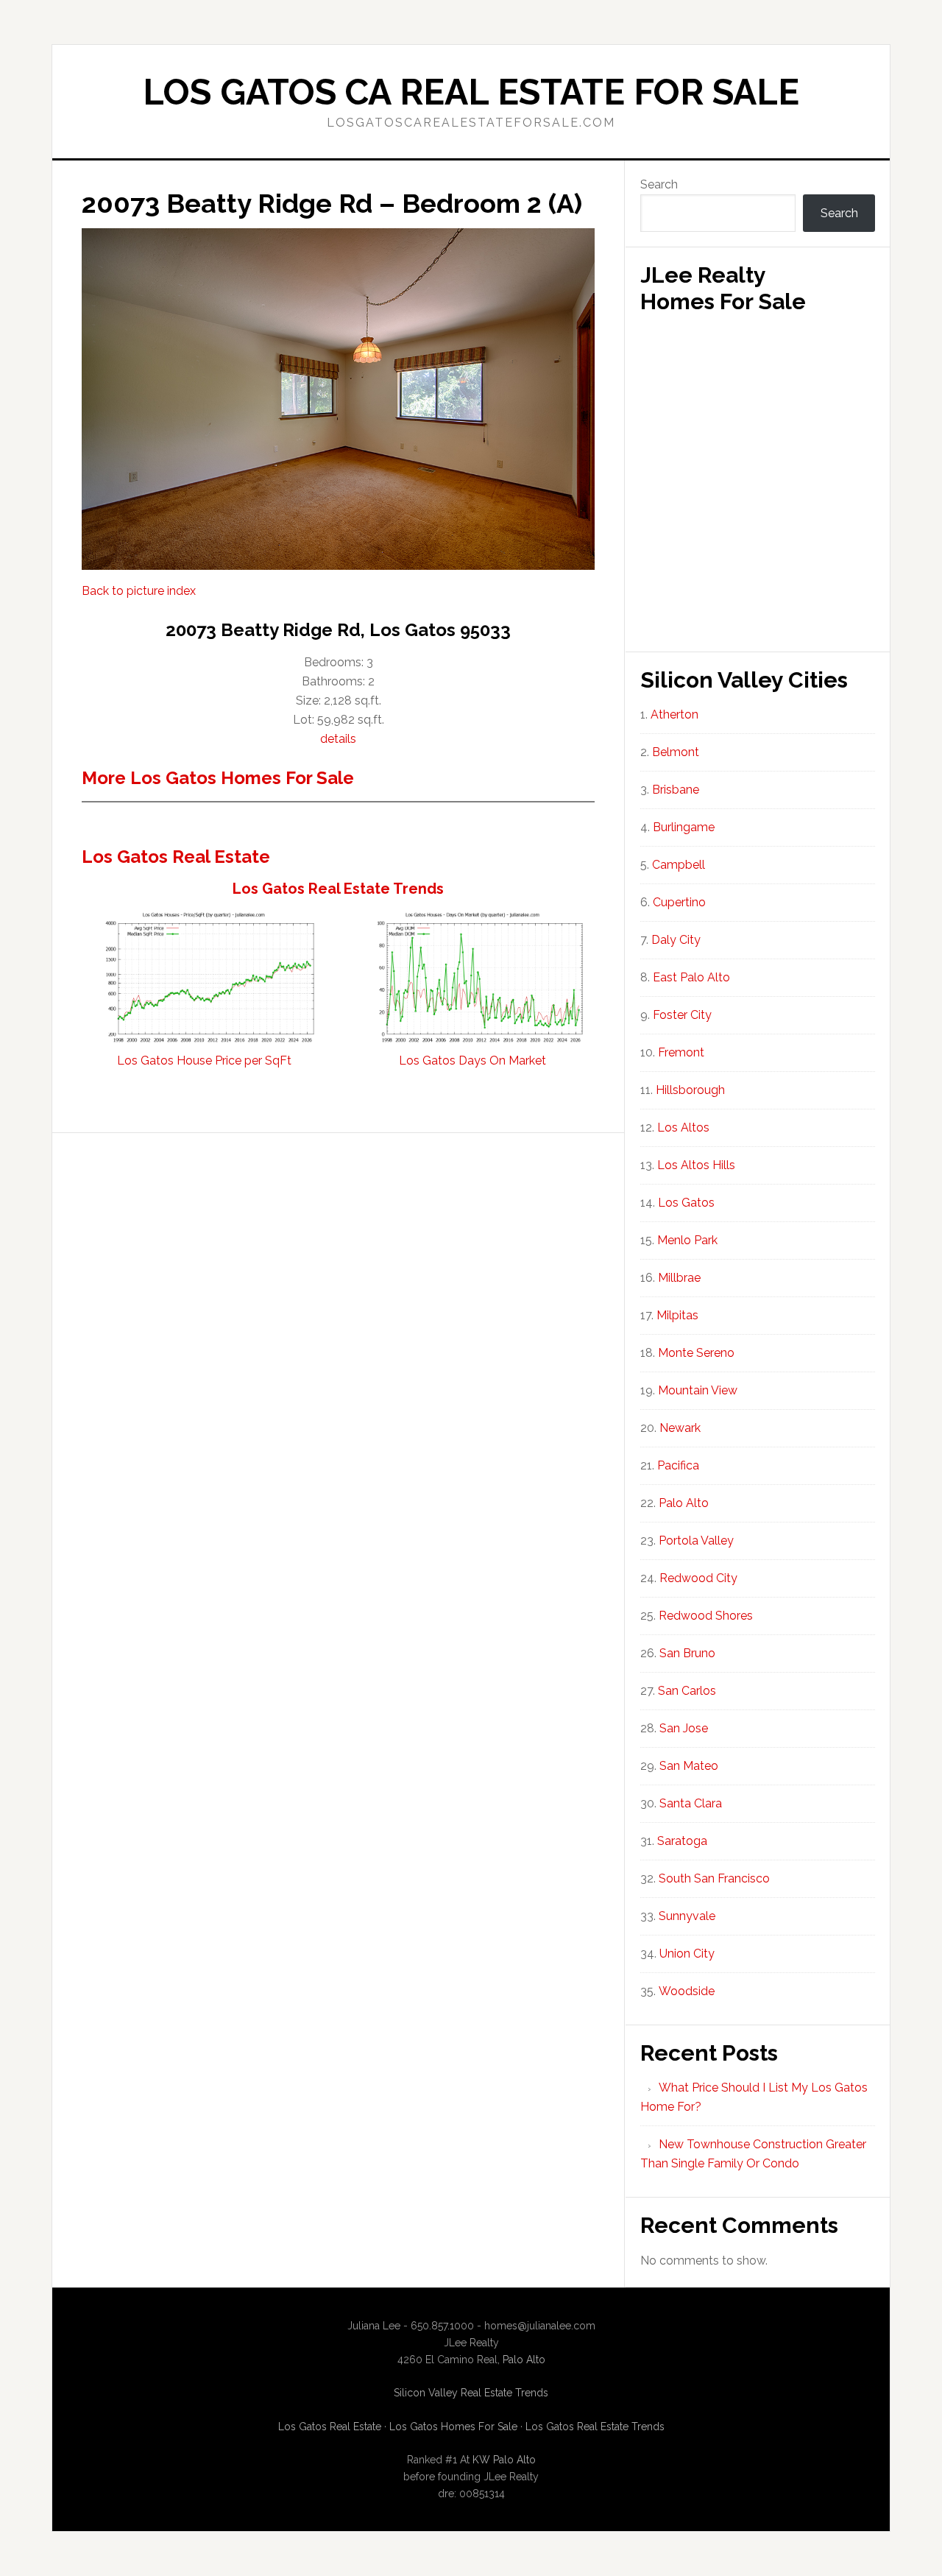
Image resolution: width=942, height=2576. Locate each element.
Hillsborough (690, 1090)
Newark (680, 1428)
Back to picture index (139, 591)
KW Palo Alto (504, 2460)
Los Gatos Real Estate (176, 857)
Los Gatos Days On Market (472, 1061)
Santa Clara (691, 1803)
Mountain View (698, 1390)
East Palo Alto (691, 977)
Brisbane (676, 790)
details (338, 739)
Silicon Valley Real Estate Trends (471, 2393)
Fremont (681, 1052)
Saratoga (682, 1841)
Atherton (674, 714)
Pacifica (678, 1465)
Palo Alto (684, 1503)
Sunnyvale (687, 1916)
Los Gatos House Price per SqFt (204, 1061)
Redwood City (698, 1578)
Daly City (676, 940)
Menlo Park (687, 1240)
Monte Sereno (696, 1353)
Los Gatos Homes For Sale (453, 2427)
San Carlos (687, 1691)
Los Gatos (686, 1203)
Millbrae (679, 1278)
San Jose (684, 1728)
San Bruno (687, 1653)
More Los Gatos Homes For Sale (218, 778)
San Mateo (689, 1766)
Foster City (682, 1015)
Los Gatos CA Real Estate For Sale (471, 92)
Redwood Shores (706, 1616)
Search (659, 184)
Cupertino (679, 902)
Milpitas (677, 1315)
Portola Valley (696, 1541)
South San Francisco (714, 1878)
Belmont (676, 752)
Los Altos (683, 1128)
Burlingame (684, 827)
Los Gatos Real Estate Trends (338, 889)
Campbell (679, 865)
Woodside (687, 1991)
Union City (687, 1954)
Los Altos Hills (696, 1165)
